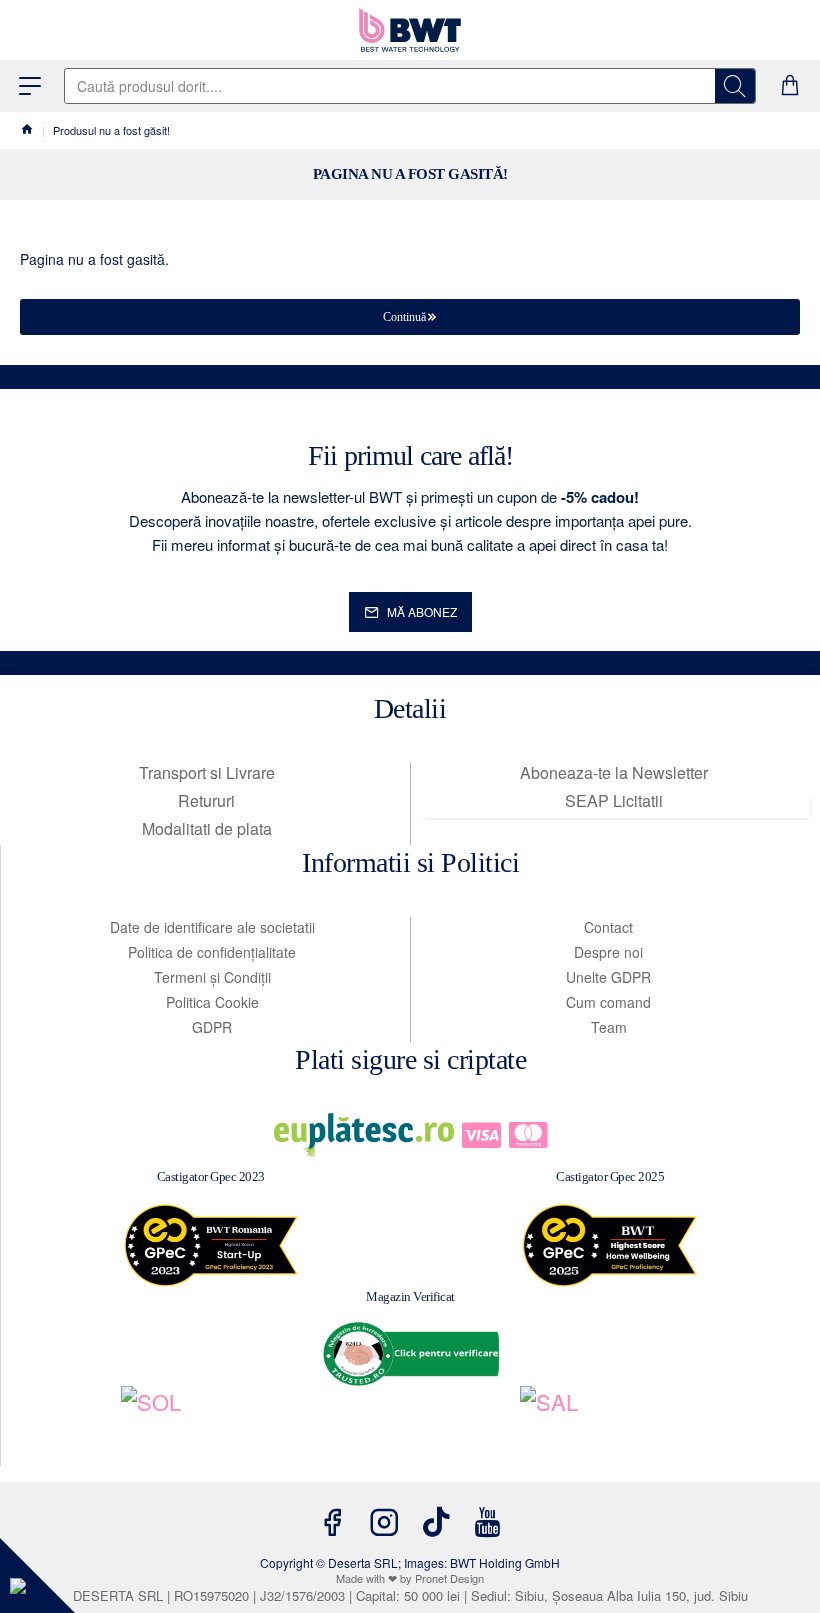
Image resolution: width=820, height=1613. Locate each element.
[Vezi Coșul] (790, 86)
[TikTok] (436, 1522)
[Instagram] (384, 1522)
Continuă (404, 317)
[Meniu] (30, 86)
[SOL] (211, 1426)
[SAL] (611, 1426)
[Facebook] (332, 1522)
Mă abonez (422, 611)
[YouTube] (488, 1522)
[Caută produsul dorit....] (735, 86)
